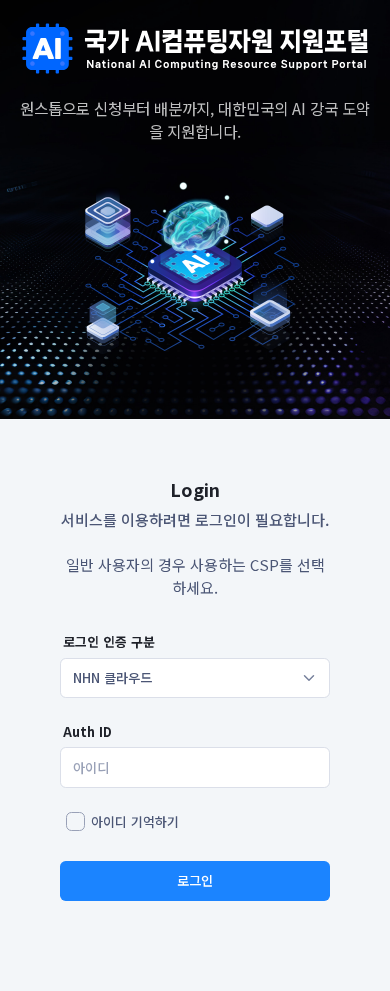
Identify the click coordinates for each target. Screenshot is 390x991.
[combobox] (195, 678)
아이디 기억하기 (135, 821)
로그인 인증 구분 (109, 641)
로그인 (195, 880)
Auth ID (87, 731)
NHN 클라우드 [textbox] (112, 677)
